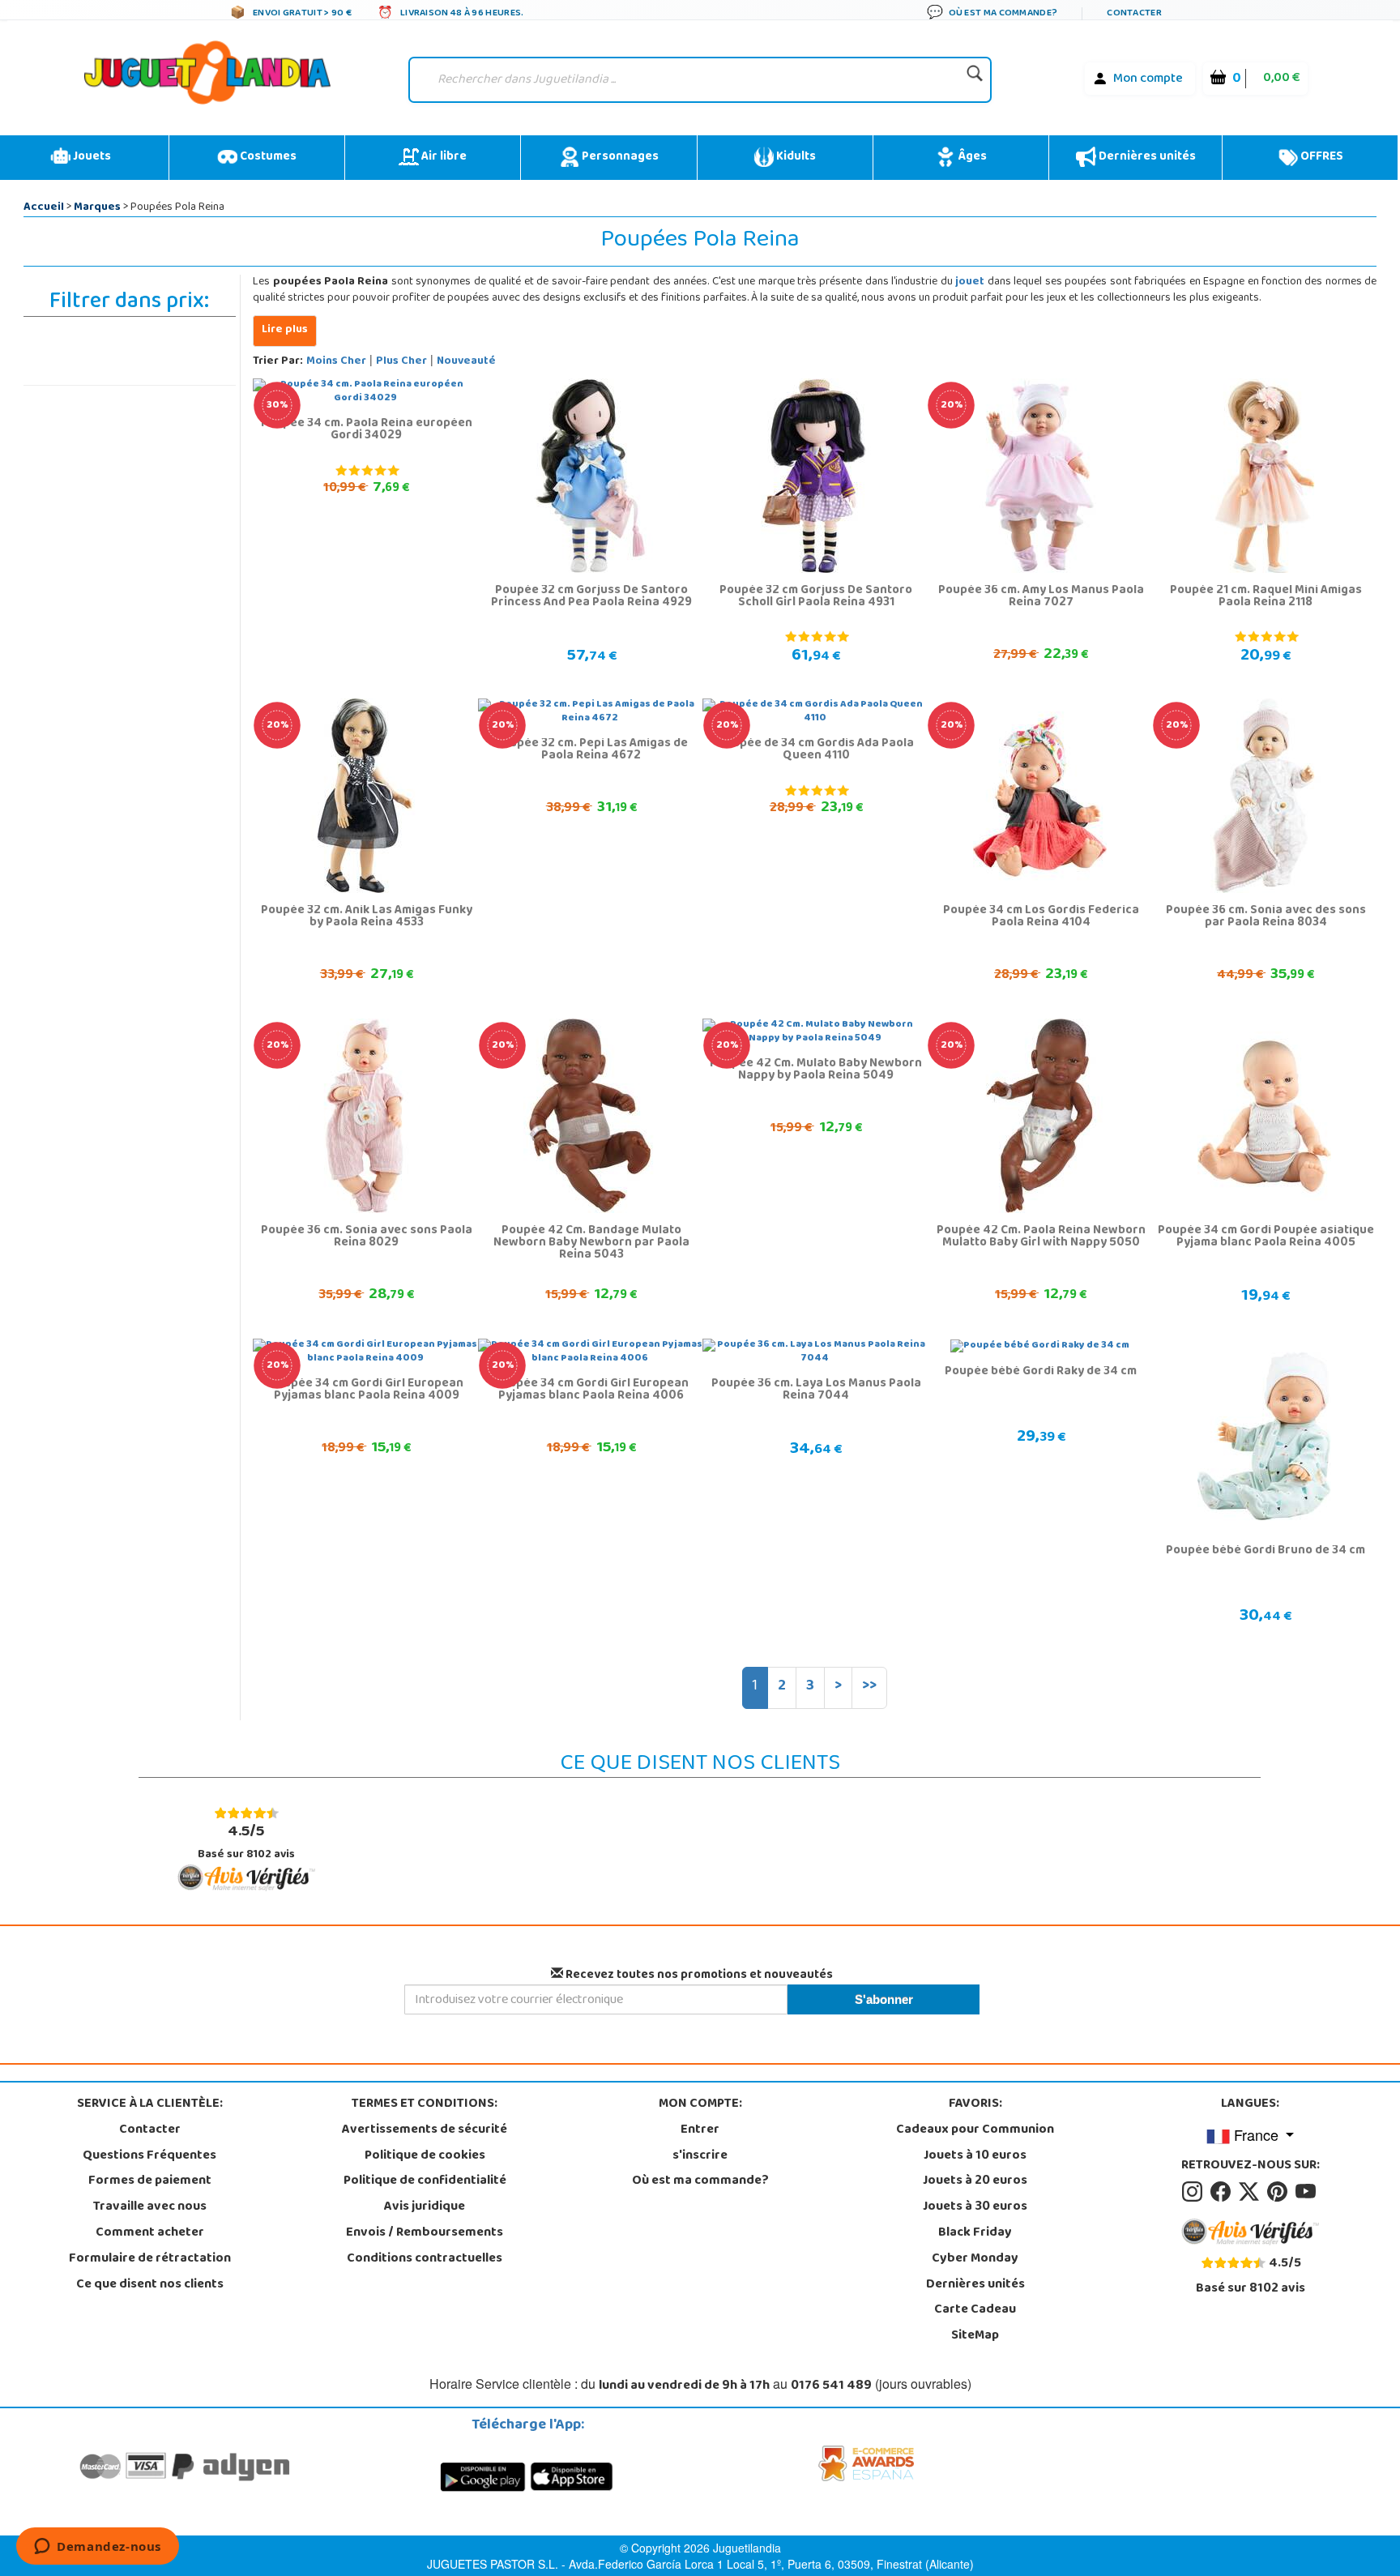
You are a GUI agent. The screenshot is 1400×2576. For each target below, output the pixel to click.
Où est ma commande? (700, 2181)
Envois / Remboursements (425, 2233)
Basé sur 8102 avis (246, 1841)
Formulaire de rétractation (150, 2259)
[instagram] (1195, 2192)
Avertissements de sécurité (425, 2130)
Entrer (700, 2130)
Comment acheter (150, 2233)
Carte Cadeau (975, 2310)
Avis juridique (425, 2207)
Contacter (150, 2130)
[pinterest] (1280, 2192)
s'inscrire (700, 2156)
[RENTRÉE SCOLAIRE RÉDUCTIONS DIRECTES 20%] (1040, 476)
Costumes (267, 157)
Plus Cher (401, 362)
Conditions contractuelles (425, 2259)
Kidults (795, 157)
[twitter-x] (1251, 2192)
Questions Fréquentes (149, 2156)
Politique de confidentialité (425, 2181)
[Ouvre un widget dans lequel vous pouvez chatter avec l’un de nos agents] (98, 2548)
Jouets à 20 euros (975, 2181)
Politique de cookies (425, 2156)
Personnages (619, 157)
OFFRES (1321, 157)
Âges (971, 157)
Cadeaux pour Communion (975, 2130)
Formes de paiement (150, 2181)
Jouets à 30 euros (975, 2207)
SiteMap (975, 2336)
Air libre (443, 157)
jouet (970, 282)
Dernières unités (1146, 157)
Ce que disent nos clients (150, 2285)
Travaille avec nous (150, 2207)
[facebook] (1223, 2192)
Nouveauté (466, 362)
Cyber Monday (975, 2259)
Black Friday (975, 2233)
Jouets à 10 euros (975, 2156)
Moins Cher (336, 362)
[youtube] (1307, 2192)
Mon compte (1148, 79)
